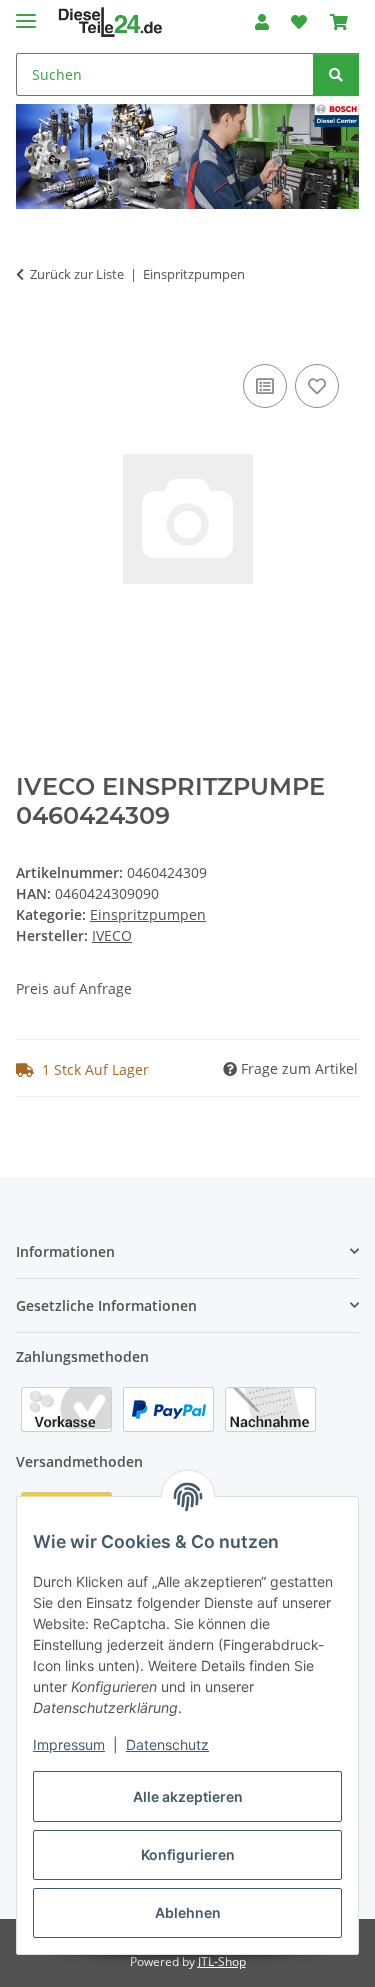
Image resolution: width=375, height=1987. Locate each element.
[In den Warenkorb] (32, 337)
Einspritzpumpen (148, 914)
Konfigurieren (188, 1854)
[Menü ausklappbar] (26, 12)
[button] (262, 22)
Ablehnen (188, 1912)
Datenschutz (167, 1744)
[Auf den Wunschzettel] (317, 386)
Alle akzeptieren (188, 1796)
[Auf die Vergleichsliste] (265, 386)
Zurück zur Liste (77, 274)
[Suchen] (336, 74)
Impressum (69, 1744)
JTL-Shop (222, 1961)
